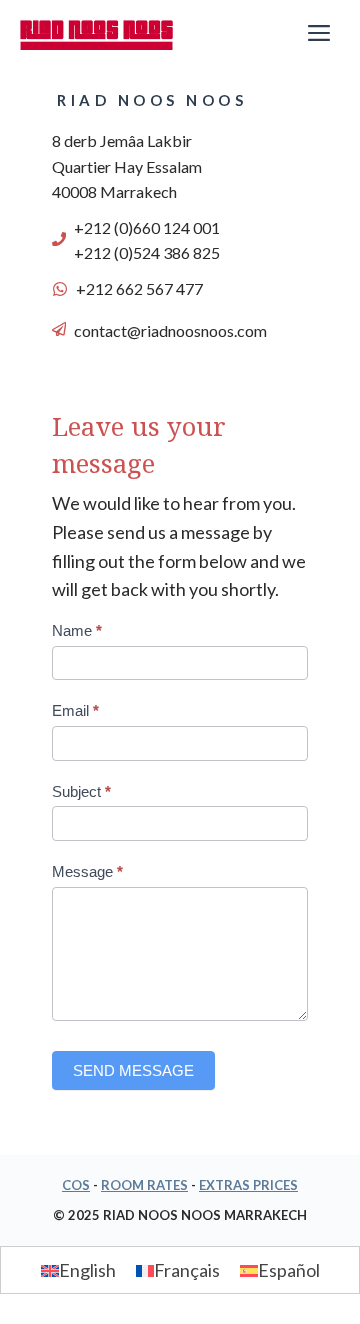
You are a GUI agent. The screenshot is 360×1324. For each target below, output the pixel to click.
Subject (81, 791)
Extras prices (248, 1185)
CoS (76, 1185)
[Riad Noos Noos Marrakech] (96, 35)
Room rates (144, 1185)
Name (77, 630)
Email (75, 710)
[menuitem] (78, 1269)
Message (87, 871)
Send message (133, 1070)
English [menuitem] (87, 1271)
